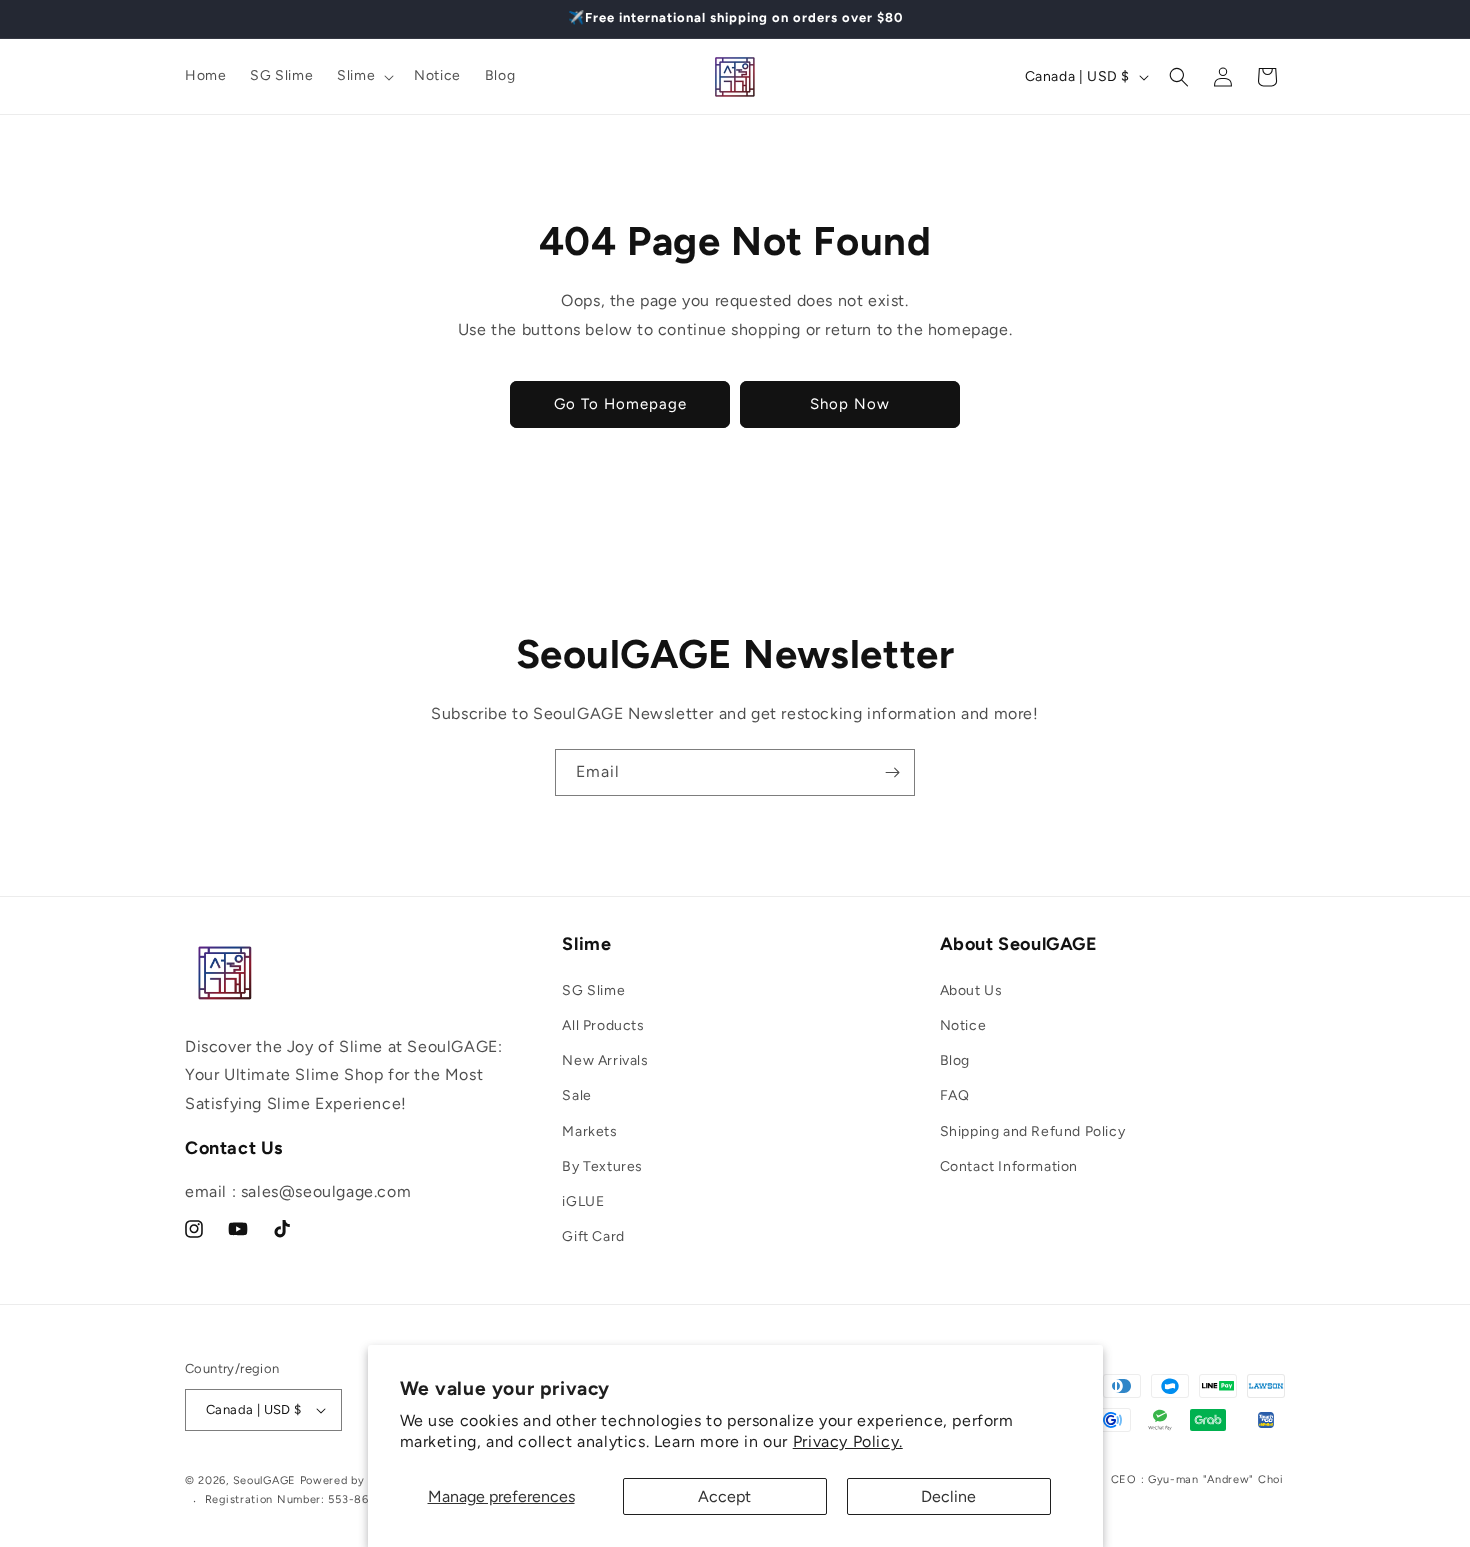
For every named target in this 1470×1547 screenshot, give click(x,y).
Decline (948, 1496)
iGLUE (583, 1201)
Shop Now (850, 404)
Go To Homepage (620, 404)
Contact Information (1009, 1166)
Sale (576, 1095)
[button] (363, 76)
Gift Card (593, 1236)
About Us (971, 990)
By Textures (602, 1166)
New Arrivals (605, 1060)
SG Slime (593, 990)
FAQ (955, 1095)
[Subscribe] (892, 772)
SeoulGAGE (264, 1480)
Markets (589, 1131)
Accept (724, 1496)
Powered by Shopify (356, 1480)
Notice (963, 1025)
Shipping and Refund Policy (1033, 1131)
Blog (955, 1060)
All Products (603, 1025)
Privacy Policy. (848, 1441)
